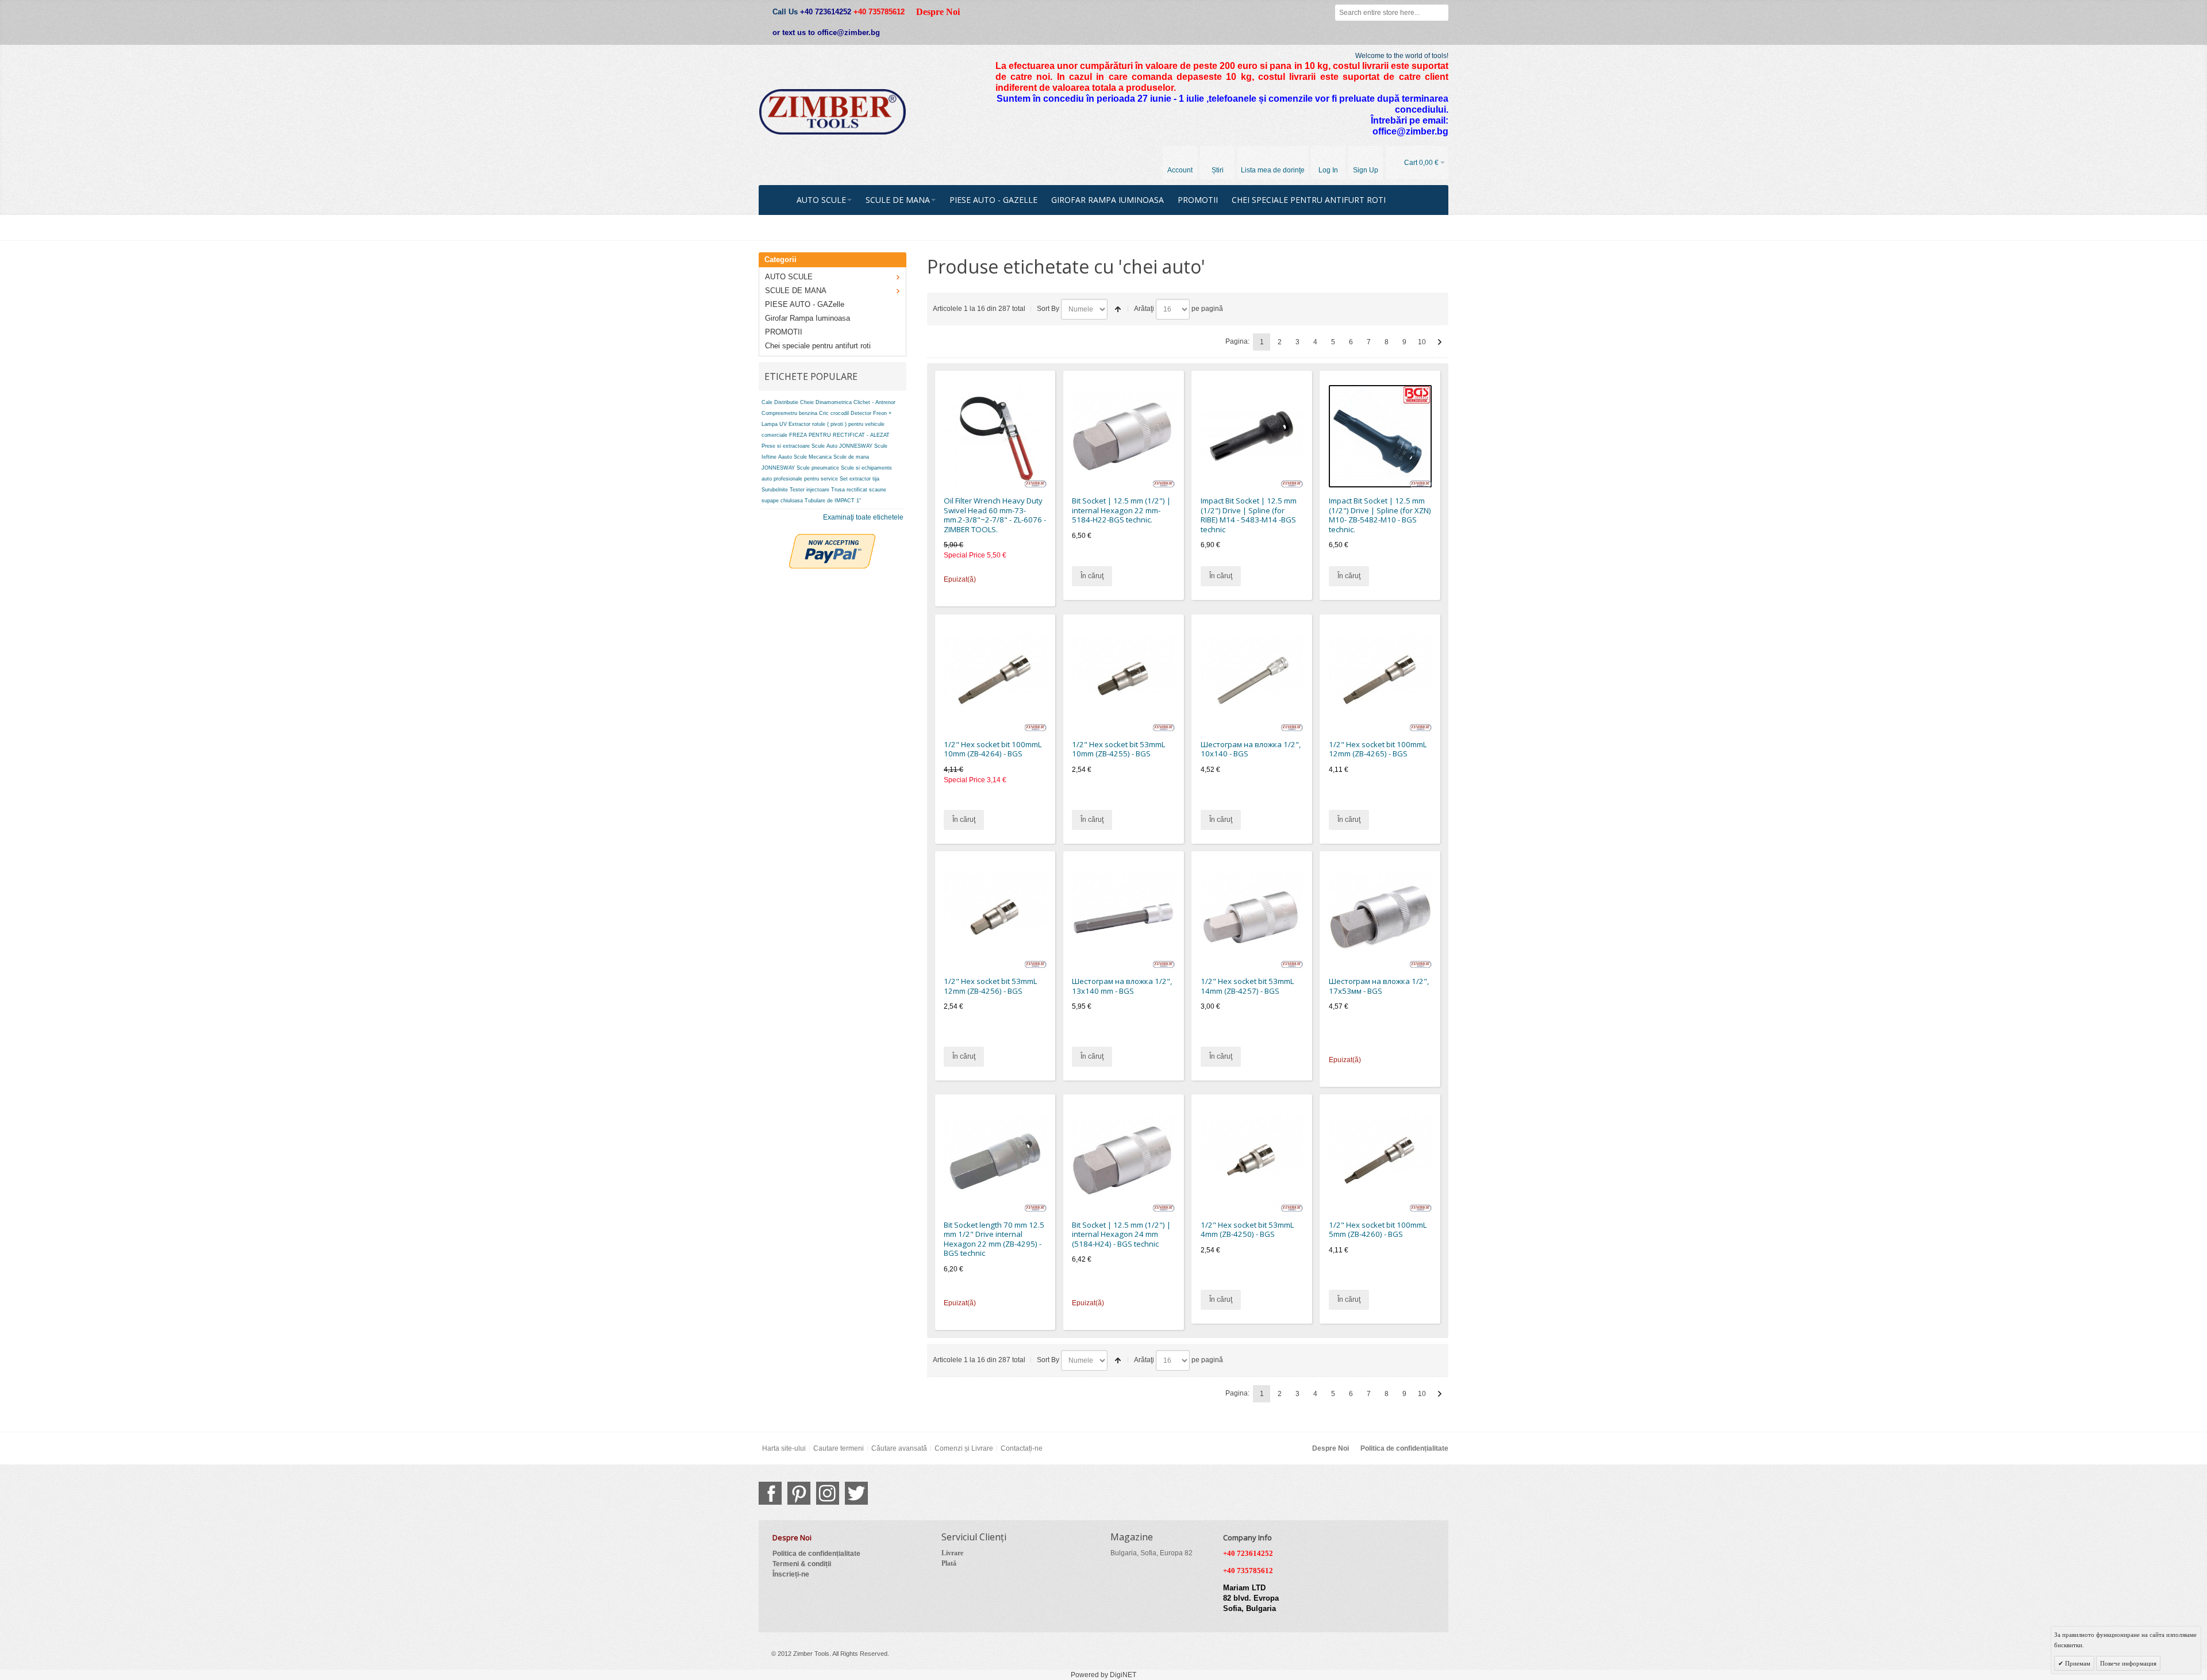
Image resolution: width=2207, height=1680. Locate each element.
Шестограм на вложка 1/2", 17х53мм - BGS (1379, 986)
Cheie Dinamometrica (826, 402)
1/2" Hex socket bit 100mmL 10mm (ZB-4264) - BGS (993, 749)
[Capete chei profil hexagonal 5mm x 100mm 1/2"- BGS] (1380, 1160)
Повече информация (2128, 1663)
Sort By (1048, 309)
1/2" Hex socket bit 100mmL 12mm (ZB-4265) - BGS (1378, 749)
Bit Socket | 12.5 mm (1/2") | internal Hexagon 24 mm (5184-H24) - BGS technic (1121, 1234)
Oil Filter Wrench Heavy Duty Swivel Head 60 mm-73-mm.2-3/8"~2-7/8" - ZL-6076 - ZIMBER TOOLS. (995, 515)
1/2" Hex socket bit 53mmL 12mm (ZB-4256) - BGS (990, 986)
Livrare (952, 1553)
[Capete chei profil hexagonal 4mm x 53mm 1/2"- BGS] (1252, 1160)
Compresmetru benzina (789, 413)
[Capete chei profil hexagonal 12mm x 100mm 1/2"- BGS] (1380, 680)
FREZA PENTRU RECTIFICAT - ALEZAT (839, 435)
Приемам (2077, 1663)
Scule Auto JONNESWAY (842, 446)
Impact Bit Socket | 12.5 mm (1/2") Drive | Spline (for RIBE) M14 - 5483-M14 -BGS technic (1249, 515)
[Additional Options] (832, 539)
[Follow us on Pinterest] (799, 1493)
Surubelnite (775, 490)
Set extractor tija (860, 479)
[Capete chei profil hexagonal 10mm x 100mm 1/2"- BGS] (995, 680)
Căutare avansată (899, 1448)
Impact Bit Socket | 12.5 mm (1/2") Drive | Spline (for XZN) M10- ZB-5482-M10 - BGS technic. (1380, 515)
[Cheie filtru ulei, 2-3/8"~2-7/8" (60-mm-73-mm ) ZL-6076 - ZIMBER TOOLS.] (995, 437)
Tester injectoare (810, 490)
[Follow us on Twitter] (856, 1493)
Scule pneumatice (818, 468)
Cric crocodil (834, 413)
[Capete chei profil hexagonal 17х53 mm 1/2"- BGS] (1380, 917)
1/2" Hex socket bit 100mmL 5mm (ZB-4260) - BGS (1378, 1230)
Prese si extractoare (786, 446)
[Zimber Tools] (833, 112)
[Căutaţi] (1440, 13)
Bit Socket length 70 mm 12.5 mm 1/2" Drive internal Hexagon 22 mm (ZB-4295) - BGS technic (994, 1239)
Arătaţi (1144, 309)
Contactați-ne (1022, 1448)
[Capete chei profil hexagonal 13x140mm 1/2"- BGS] (1123, 917)
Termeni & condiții (802, 1564)
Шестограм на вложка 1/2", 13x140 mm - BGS (1122, 986)
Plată (949, 1563)
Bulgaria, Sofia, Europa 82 (1151, 1553)
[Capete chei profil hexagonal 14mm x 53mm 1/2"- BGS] (1252, 917)
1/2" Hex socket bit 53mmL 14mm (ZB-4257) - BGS (1247, 986)
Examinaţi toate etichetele (863, 517)
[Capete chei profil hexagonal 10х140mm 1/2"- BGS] (1252, 680)
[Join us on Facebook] (770, 1493)
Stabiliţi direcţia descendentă (1118, 309)
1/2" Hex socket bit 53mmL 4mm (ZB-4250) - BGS (1247, 1230)
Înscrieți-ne (791, 1574)
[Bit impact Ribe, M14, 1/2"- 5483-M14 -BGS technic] (1252, 437)
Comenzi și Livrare (964, 1448)
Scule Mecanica (813, 457)
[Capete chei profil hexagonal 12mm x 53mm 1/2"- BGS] (995, 917)
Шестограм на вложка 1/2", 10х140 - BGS (1251, 749)
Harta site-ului (784, 1448)
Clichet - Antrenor (874, 402)
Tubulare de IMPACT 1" (833, 501)
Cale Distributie (780, 402)
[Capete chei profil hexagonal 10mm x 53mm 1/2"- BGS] (1123, 680)
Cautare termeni (839, 1448)
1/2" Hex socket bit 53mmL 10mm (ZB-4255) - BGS (1118, 749)
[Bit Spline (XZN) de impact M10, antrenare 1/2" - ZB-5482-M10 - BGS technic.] (1380, 437)
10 (1422, 342)
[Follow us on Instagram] (828, 1493)
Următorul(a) (1440, 342)
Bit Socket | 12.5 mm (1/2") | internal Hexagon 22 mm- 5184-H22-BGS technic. (1121, 510)
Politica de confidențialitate (1404, 1448)
